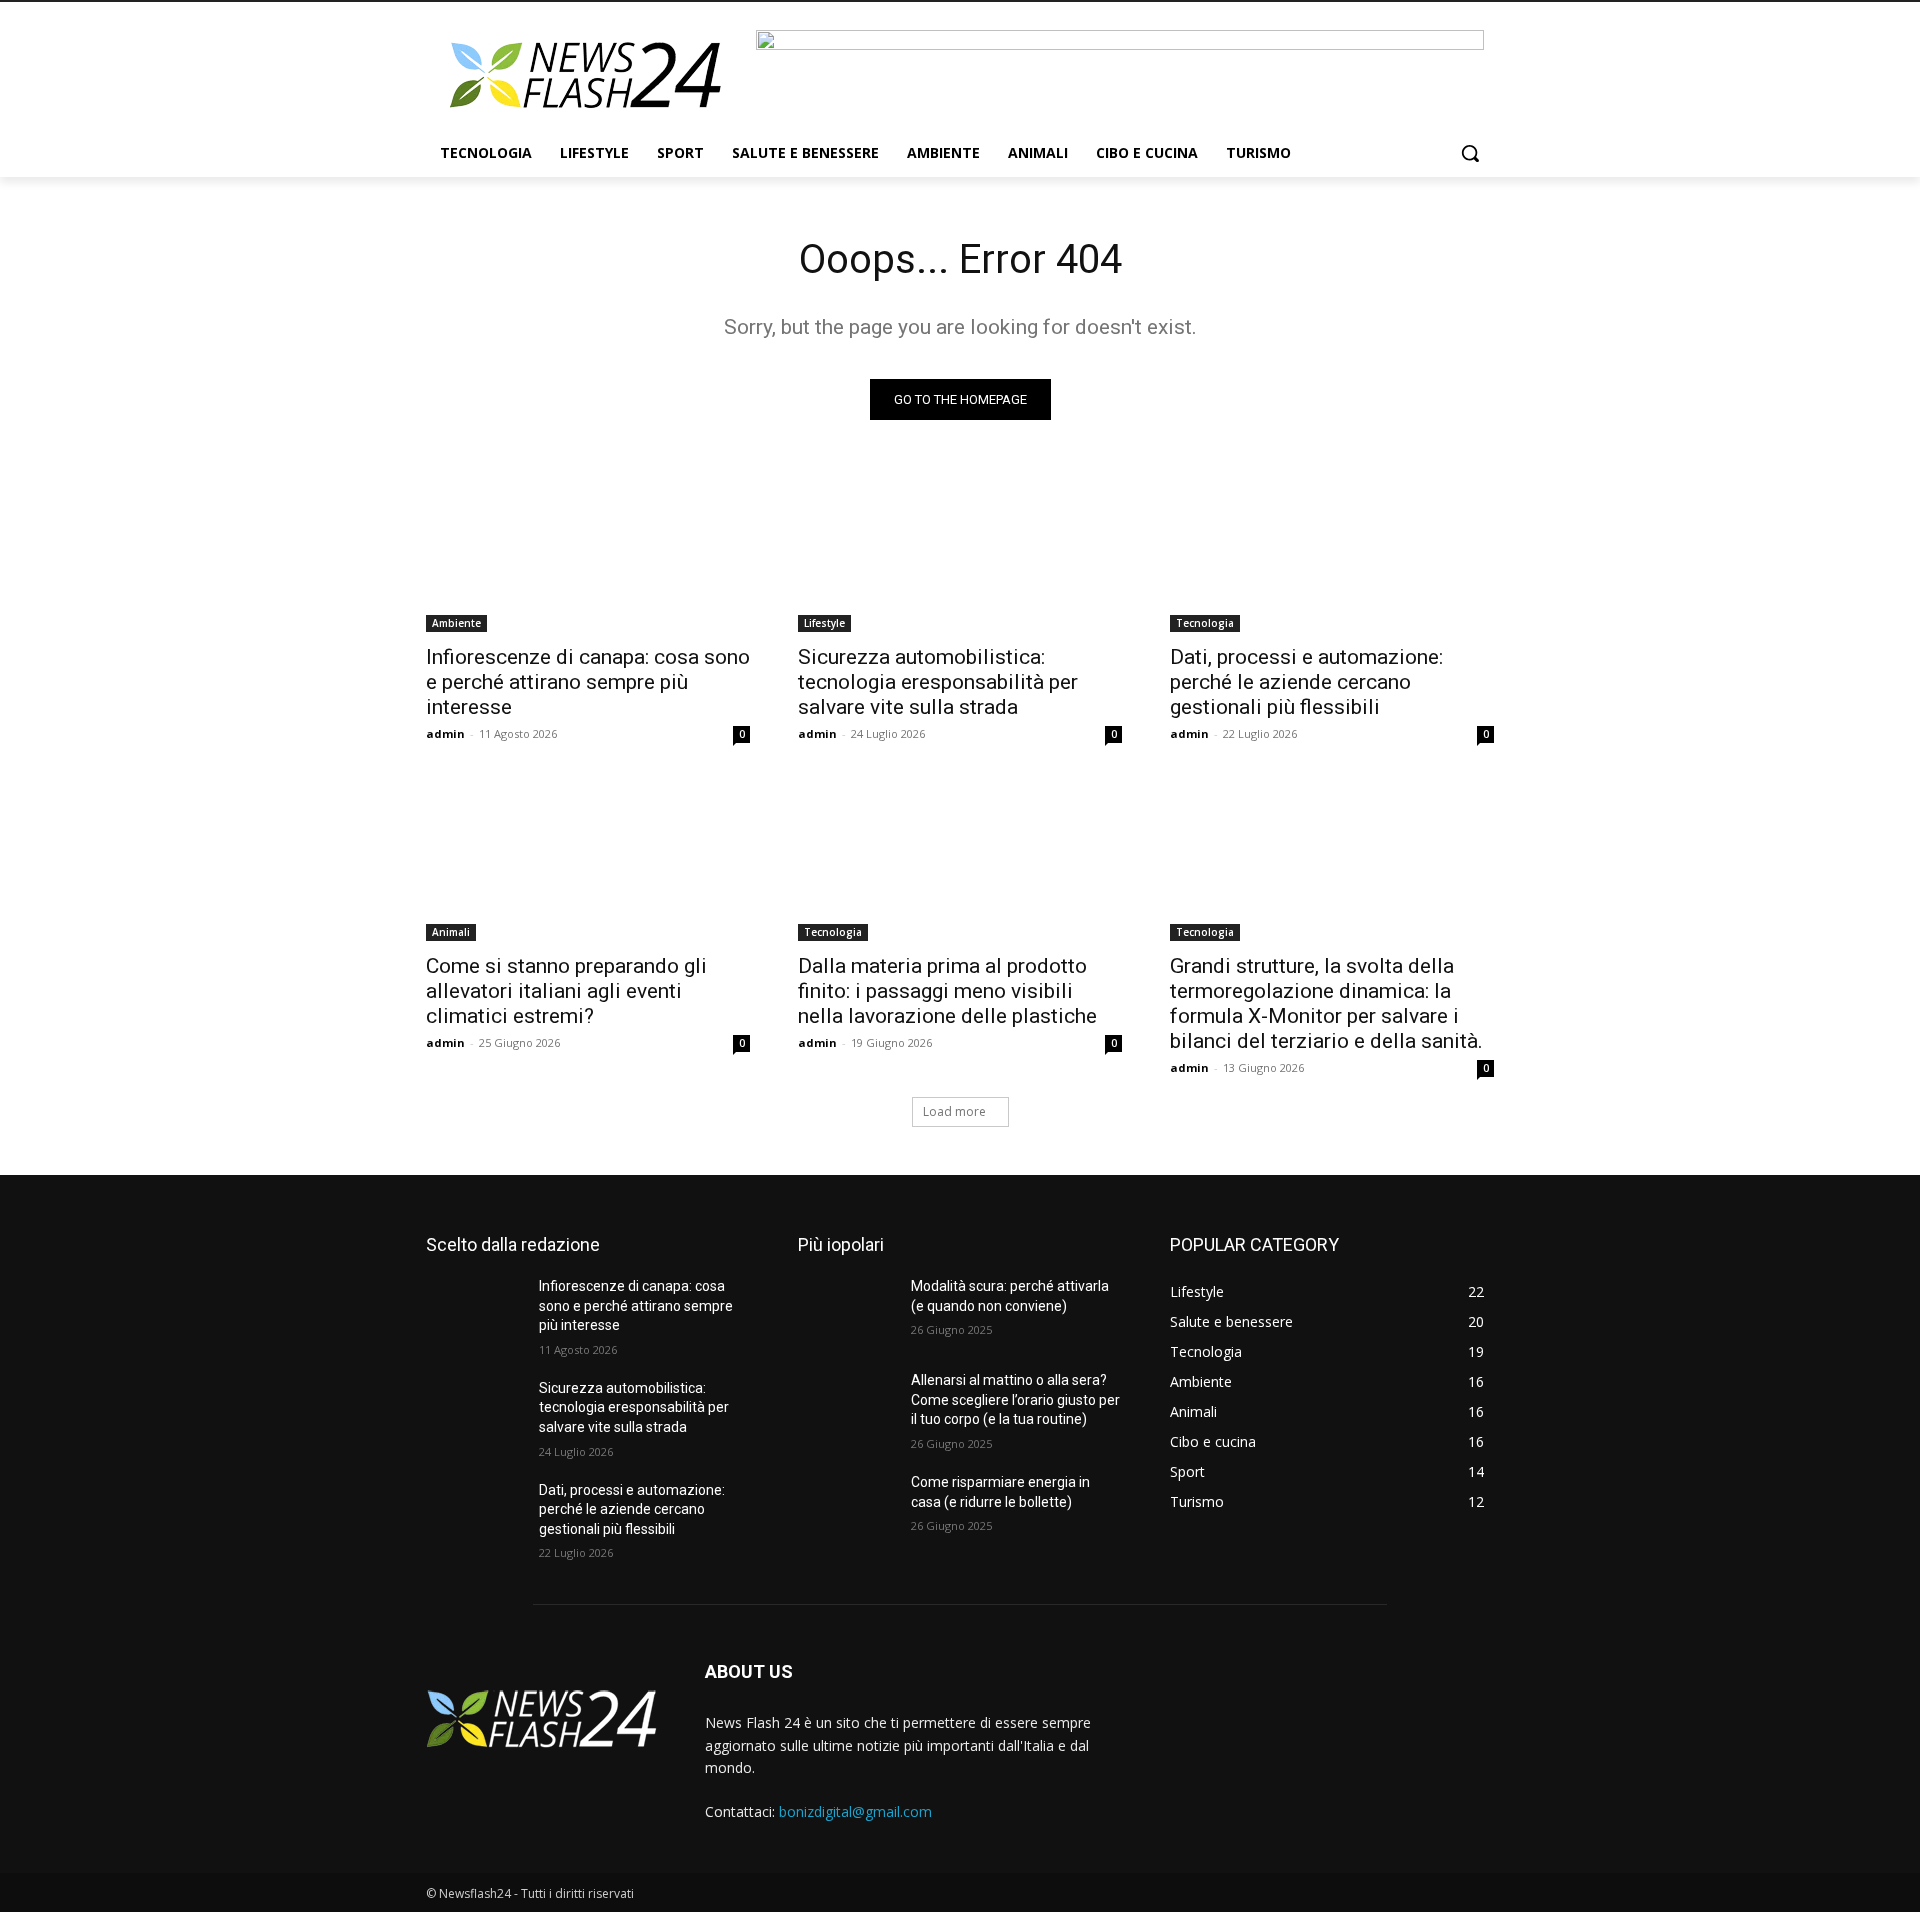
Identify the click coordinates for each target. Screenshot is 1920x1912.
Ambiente (456, 623)
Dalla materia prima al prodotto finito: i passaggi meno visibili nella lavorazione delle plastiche (947, 991)
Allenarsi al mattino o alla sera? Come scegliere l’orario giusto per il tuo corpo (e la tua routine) (1015, 1399)
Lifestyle (824, 623)
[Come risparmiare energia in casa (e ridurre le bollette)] (846, 1507)
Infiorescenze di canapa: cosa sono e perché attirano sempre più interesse (588, 682)
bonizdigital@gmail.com (855, 1811)
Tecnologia (1205, 623)
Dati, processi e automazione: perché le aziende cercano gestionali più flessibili (1306, 682)
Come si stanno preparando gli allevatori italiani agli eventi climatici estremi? (566, 991)
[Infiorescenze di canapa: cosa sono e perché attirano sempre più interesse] (588, 551)
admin (445, 733)
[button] (1470, 153)
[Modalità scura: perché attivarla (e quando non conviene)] (846, 1311)
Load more (954, 1111)
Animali (451, 932)
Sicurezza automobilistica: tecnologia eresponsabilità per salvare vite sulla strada (938, 682)
